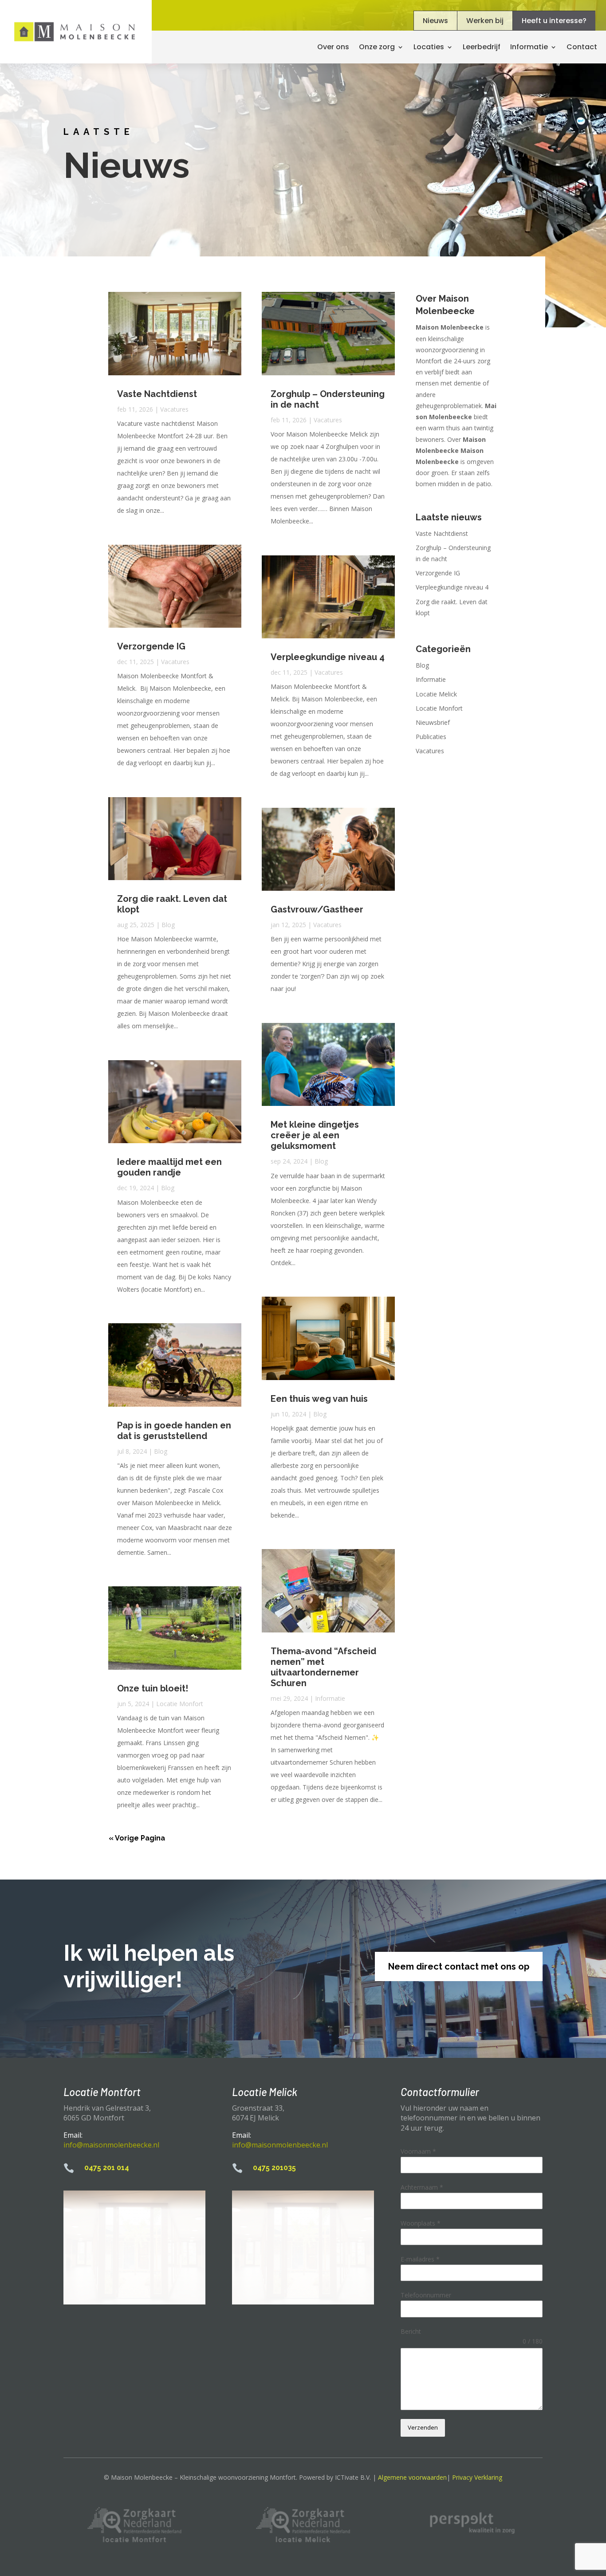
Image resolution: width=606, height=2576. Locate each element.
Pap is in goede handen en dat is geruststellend (174, 1431)
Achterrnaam (422, 2187)
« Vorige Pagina (137, 1838)
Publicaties (431, 737)
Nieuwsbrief (433, 722)
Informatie (330, 1698)
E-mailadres (420, 2259)
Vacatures (174, 409)
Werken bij (485, 21)
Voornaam (418, 2151)
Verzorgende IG (151, 646)
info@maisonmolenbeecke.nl (111, 2145)
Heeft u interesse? (554, 21)
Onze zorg (377, 47)
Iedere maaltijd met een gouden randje (169, 1167)
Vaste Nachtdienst (157, 394)
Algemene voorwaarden (412, 2477)
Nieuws (435, 21)
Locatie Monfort (180, 1704)
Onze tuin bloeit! (153, 1688)
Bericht (411, 2331)
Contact (582, 47)
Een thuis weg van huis (319, 1399)
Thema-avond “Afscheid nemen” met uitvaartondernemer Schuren (323, 1667)
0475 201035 (274, 2168)
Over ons (333, 47)
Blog (168, 925)
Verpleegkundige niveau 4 (328, 657)
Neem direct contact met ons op (459, 1966)
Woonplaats (421, 2223)
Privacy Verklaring (477, 2477)
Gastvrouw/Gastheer (317, 909)
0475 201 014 (107, 2168)
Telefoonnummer (426, 2295)
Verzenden (423, 2427)
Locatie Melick (436, 694)
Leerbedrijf (482, 47)
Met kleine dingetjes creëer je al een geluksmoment (315, 1135)
